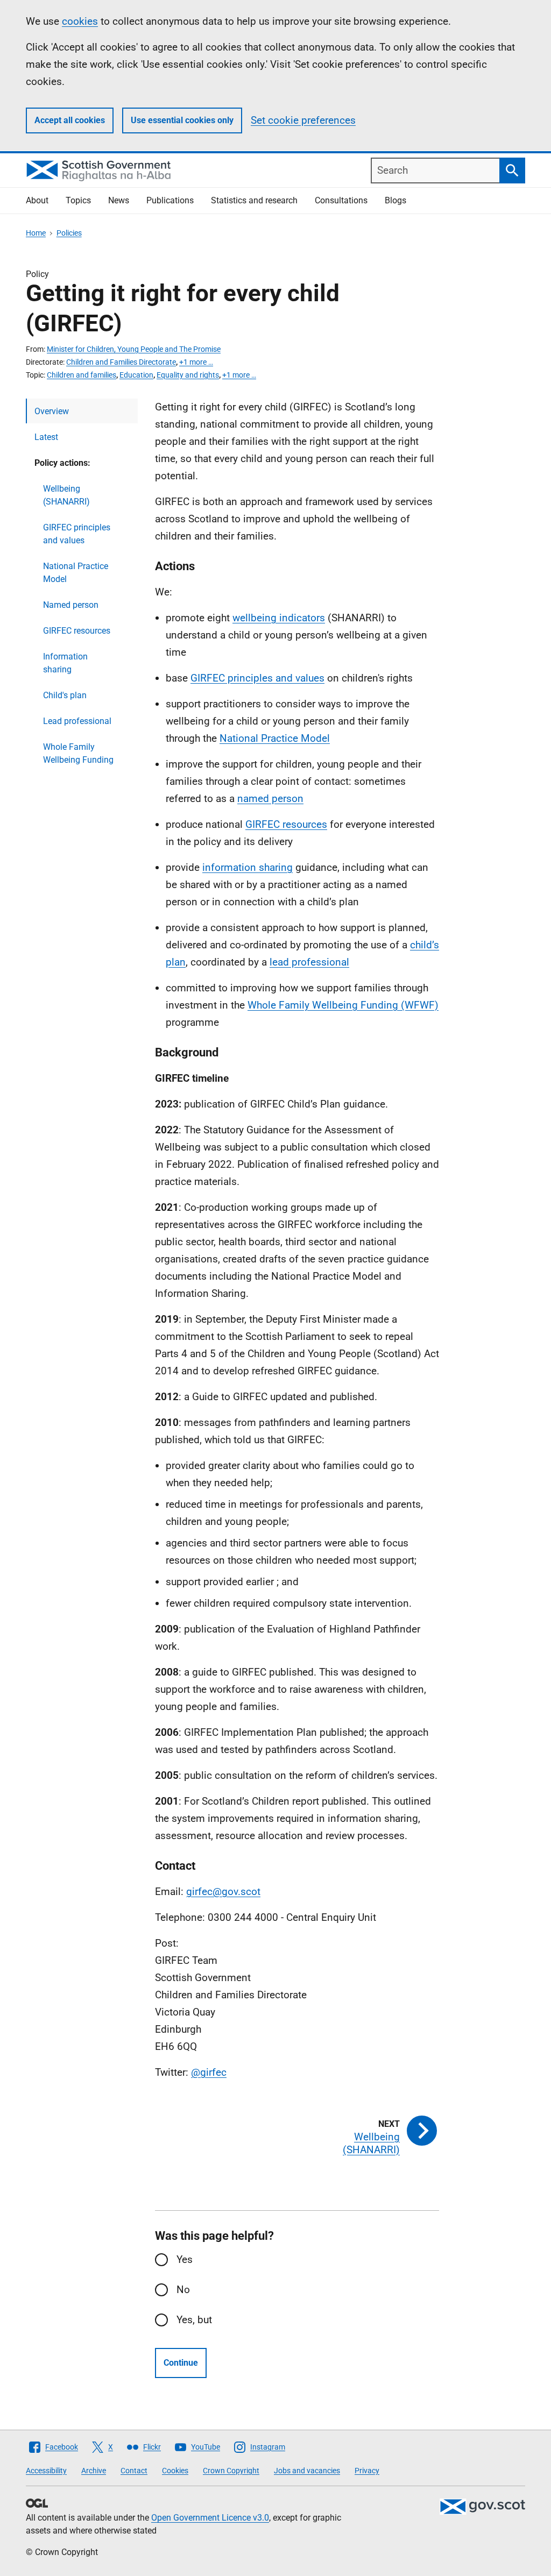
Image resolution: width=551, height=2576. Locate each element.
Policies (69, 233)
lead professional (309, 962)
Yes (185, 2259)
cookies (80, 21)
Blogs (395, 200)
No (183, 2290)
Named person (71, 605)
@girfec (209, 2072)
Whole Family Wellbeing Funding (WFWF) (343, 1005)
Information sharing (65, 663)
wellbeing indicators (279, 618)
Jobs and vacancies (307, 2471)
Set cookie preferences (303, 120)
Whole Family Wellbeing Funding (78, 753)
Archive (94, 2471)
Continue (181, 2363)
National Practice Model (76, 573)
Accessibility (46, 2471)
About (37, 200)
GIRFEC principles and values (77, 534)
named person (270, 799)
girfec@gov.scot (223, 1892)
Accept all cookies (70, 120)
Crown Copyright (231, 2471)
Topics (78, 200)
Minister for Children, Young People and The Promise (134, 349)
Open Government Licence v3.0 (210, 2518)
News (119, 200)
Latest (46, 437)
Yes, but (194, 2320)
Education (136, 375)
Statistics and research (254, 200)
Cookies (175, 2471)
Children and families (82, 375)
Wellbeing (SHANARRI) (66, 495)
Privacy (367, 2471)
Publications (170, 200)
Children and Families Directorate (121, 362)
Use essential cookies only (182, 120)
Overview (52, 411)
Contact (134, 2471)
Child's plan (65, 695)
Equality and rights (188, 375)
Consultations (341, 200)
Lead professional (77, 721)
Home (36, 233)
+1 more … (196, 362)
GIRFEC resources (77, 631)
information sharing (248, 867)
